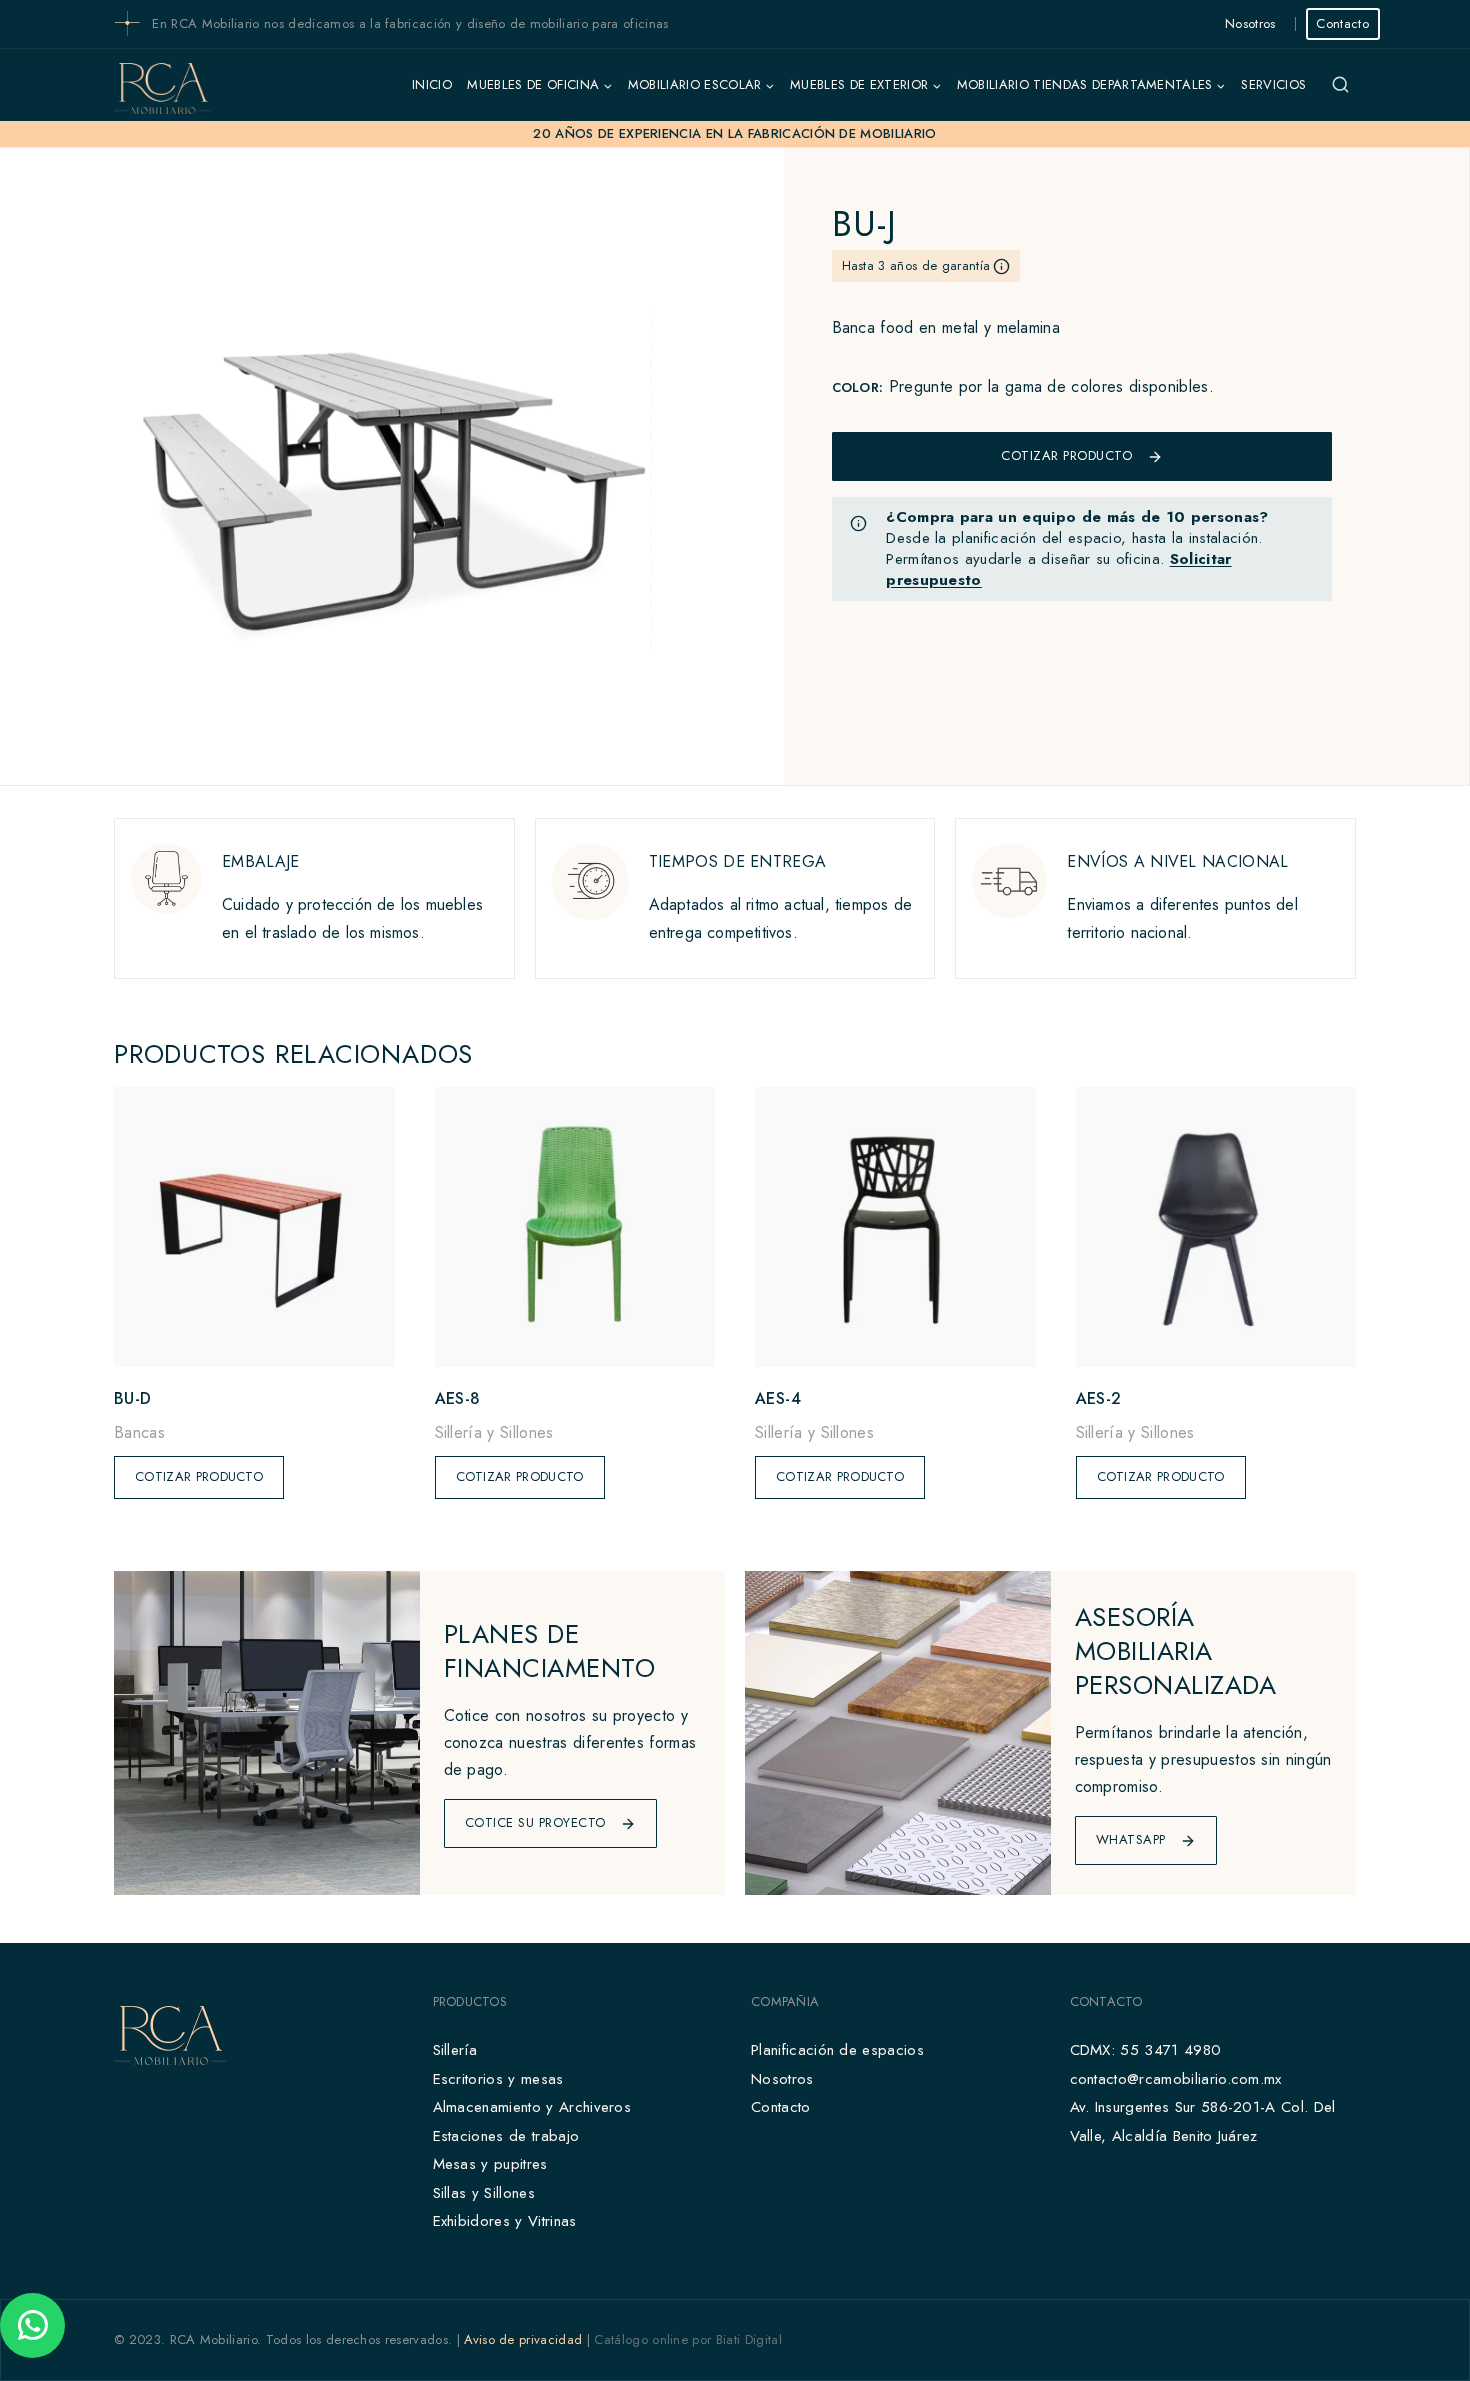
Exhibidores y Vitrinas (505, 2221)
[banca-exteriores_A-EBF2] (391, 466)
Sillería (455, 2050)
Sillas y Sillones (484, 2193)
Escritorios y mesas (498, 2079)
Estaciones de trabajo (506, 2136)
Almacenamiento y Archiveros (532, 2107)
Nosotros (1250, 23)
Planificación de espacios (837, 2050)
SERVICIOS (1273, 84)
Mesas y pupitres (490, 2164)
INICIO (432, 84)
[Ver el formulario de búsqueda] (1340, 85)
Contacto (1342, 23)
